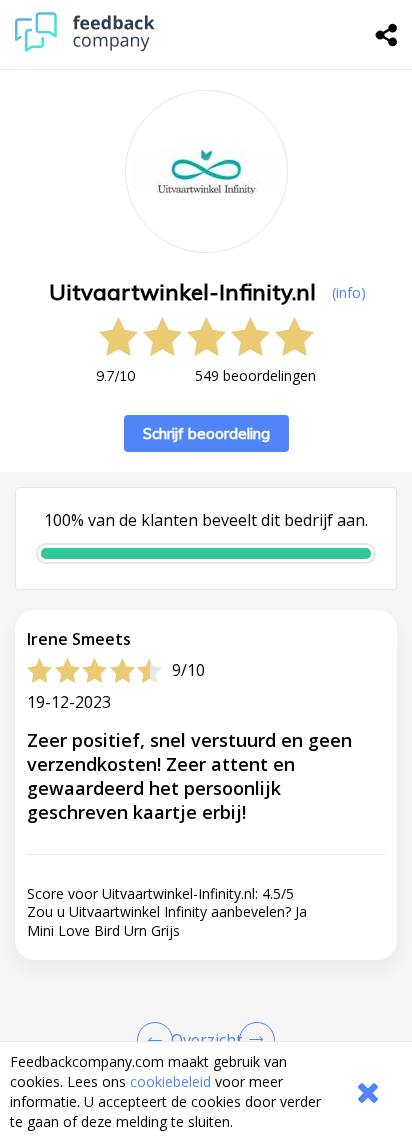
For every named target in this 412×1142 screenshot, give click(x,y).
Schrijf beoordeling (206, 433)
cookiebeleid (170, 1081)
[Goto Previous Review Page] (159, 1040)
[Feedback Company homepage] (85, 46)
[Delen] (387, 35)
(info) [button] (349, 292)
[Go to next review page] (253, 1040)
